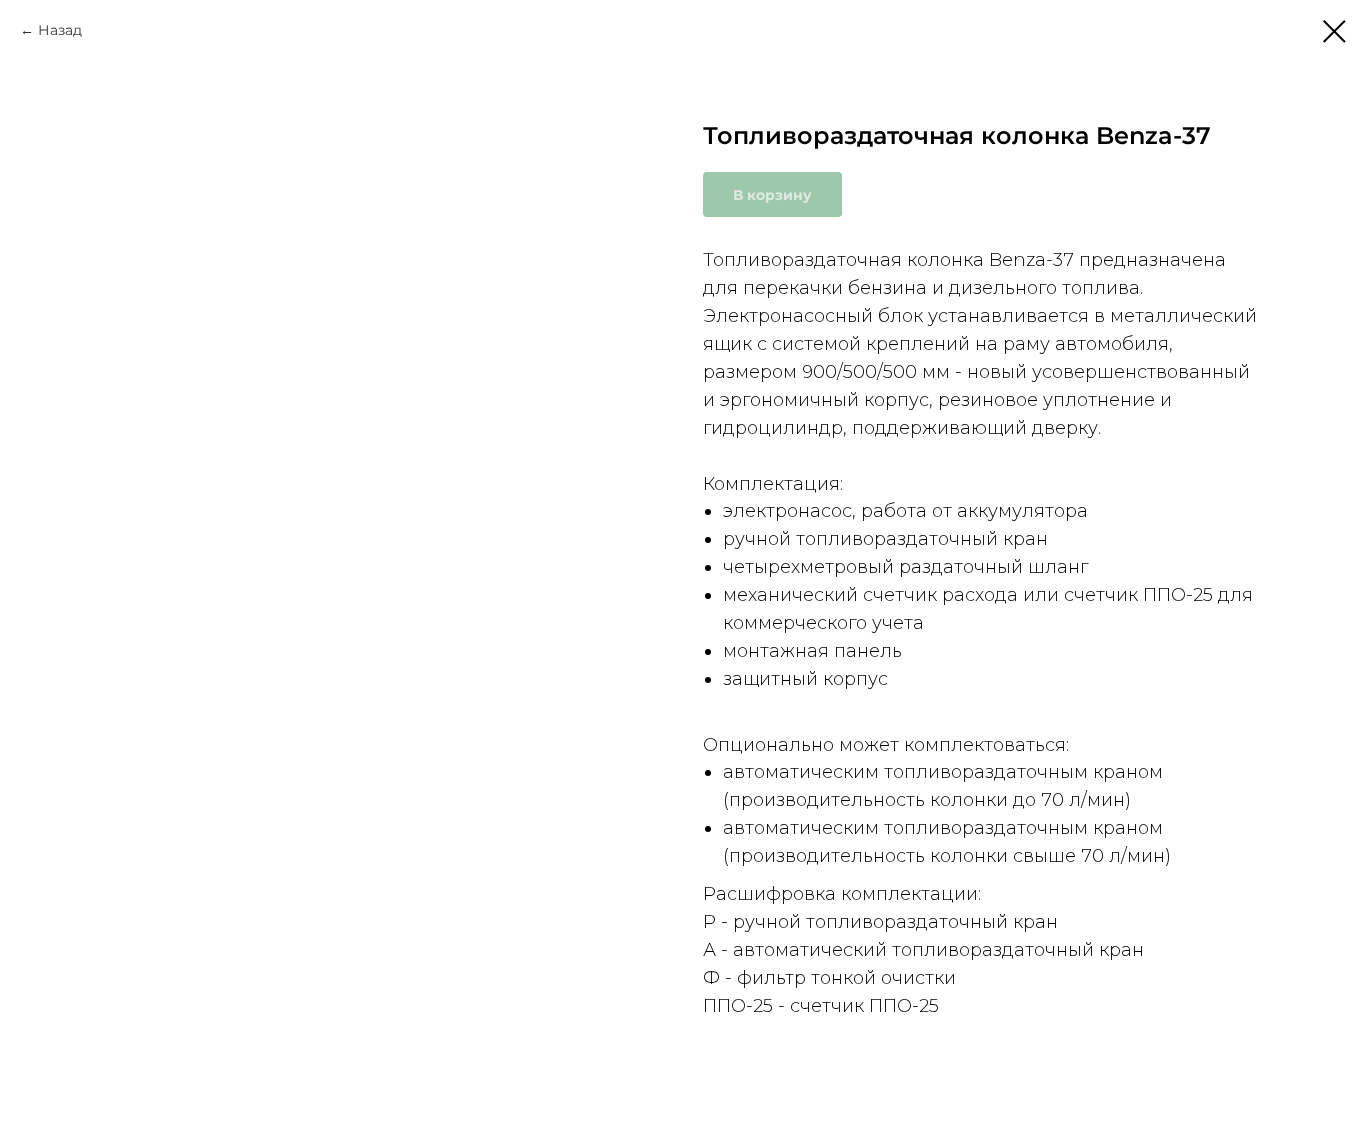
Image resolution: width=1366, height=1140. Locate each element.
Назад (60, 30)
